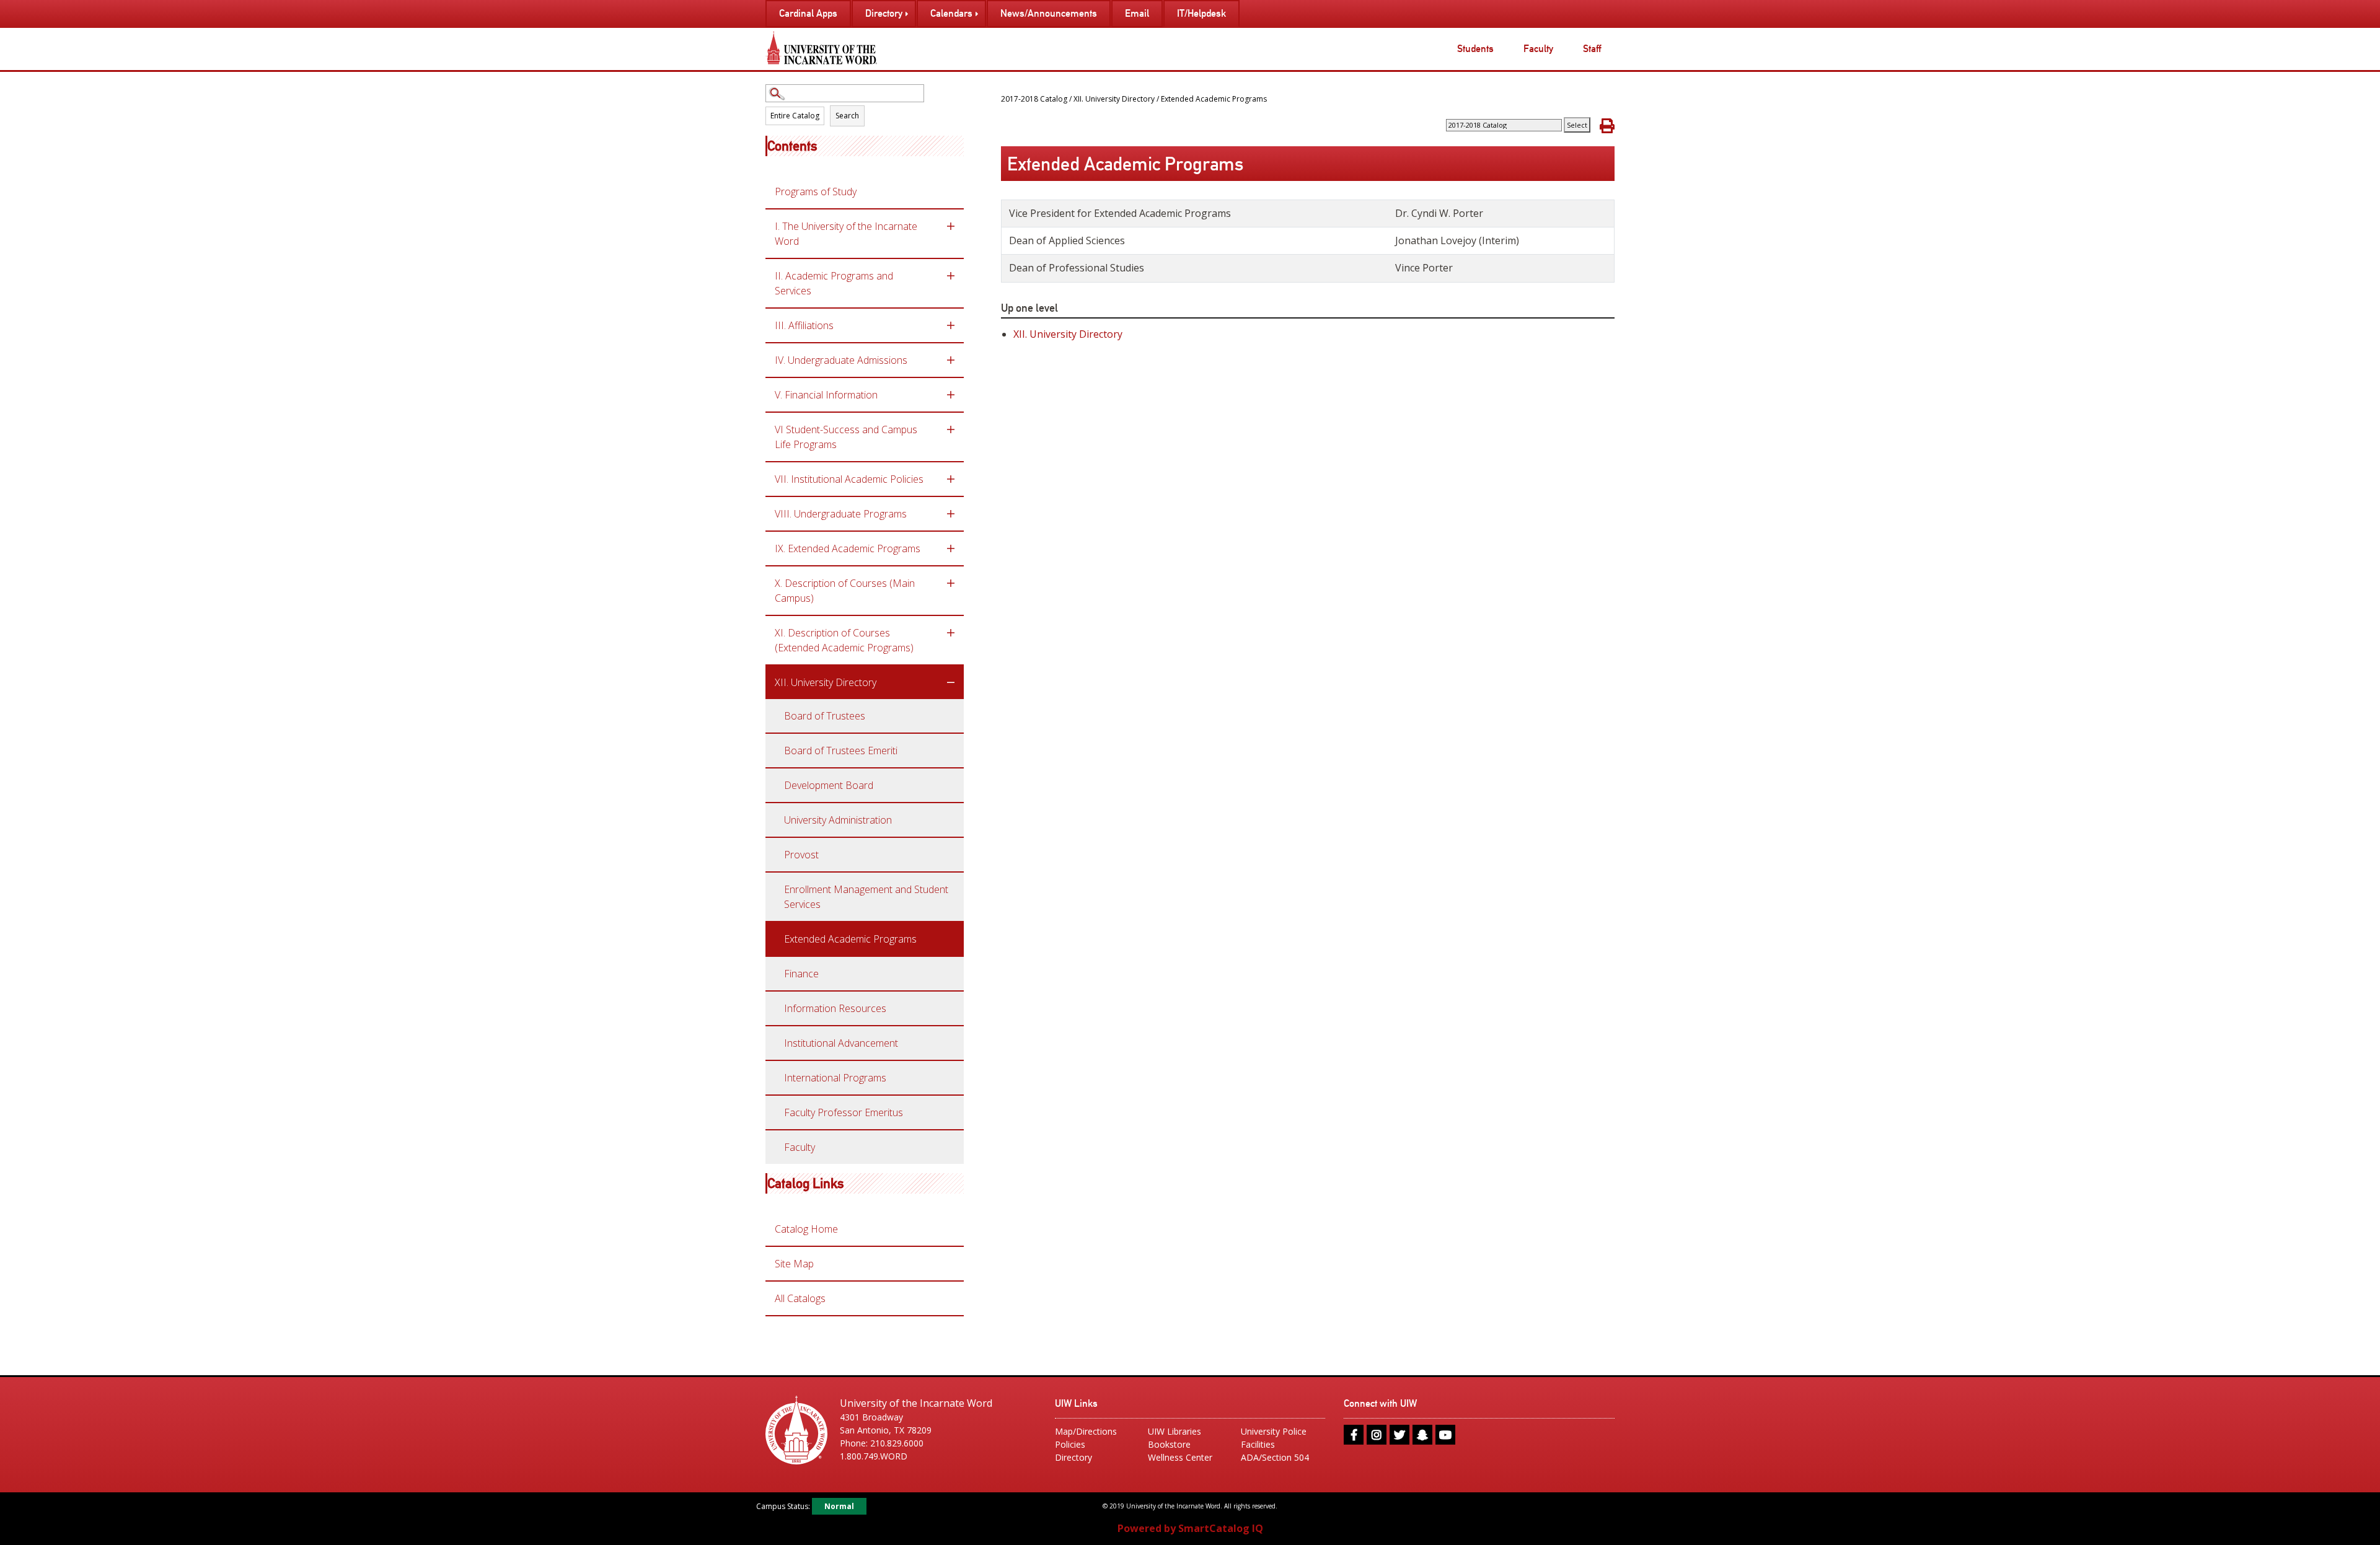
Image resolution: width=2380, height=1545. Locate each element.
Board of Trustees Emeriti (841, 750)
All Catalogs (800, 1298)
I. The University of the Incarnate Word (846, 234)
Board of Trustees (825, 716)
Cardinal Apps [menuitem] (808, 13)
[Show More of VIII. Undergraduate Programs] (951, 514)
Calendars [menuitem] (951, 13)
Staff (1592, 49)
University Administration (838, 820)
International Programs (835, 1078)
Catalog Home (806, 1229)
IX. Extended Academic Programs (848, 548)
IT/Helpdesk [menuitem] (1201, 13)
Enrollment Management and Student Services (866, 897)
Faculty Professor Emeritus (844, 1112)
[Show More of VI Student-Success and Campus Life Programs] (951, 429)
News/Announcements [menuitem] (1049, 13)
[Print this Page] (1607, 125)
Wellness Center (1180, 1457)
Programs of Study (816, 191)
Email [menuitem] (1137, 13)
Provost (801, 855)
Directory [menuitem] (884, 13)
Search (847, 116)
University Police (1274, 1431)
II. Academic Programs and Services (834, 283)
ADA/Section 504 (1275, 1457)
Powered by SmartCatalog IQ (1190, 1528)
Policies (1070, 1444)
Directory (1073, 1457)
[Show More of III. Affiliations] (951, 325)
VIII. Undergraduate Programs (841, 514)
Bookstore (1169, 1444)
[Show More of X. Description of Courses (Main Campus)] (951, 583)
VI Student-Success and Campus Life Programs (846, 437)
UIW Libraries (1175, 1431)
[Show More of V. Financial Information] (951, 395)
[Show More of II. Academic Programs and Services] (951, 276)
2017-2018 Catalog (1034, 99)
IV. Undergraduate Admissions (841, 360)
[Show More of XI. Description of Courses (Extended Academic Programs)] (951, 633)
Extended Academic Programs (850, 939)
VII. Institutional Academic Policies (849, 479)
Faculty (1538, 49)
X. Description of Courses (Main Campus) (845, 591)
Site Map (794, 1264)
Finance (801, 974)
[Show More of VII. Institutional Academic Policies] (951, 479)
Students (1475, 49)
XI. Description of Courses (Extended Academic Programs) (844, 640)
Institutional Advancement (841, 1043)
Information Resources (835, 1008)
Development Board (829, 785)
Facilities (1258, 1444)
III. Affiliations (804, 325)
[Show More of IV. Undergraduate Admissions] (951, 360)
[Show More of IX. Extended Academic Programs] (951, 548)
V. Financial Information (826, 395)
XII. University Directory (826, 682)
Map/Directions (1086, 1431)
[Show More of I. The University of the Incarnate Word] (951, 226)
